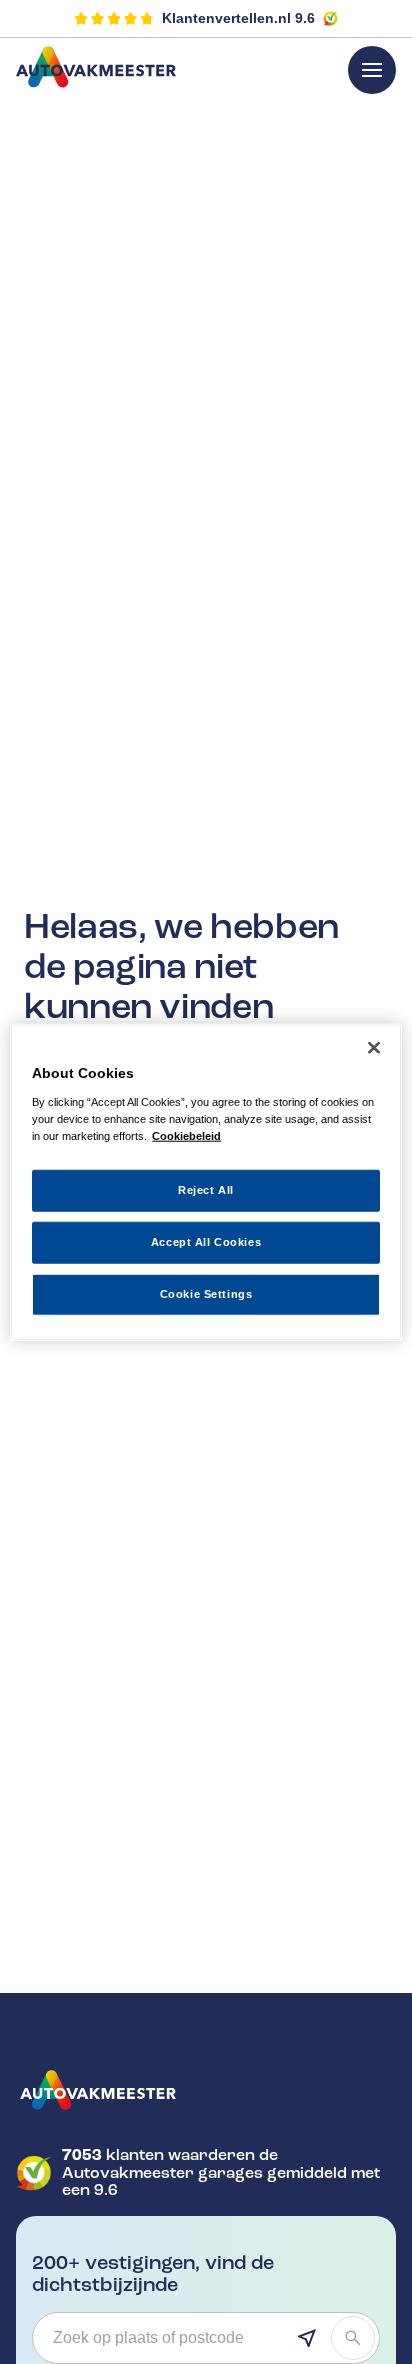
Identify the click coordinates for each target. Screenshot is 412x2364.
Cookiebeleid (186, 1135)
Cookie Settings (206, 1293)
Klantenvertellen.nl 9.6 (238, 18)
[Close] (374, 1048)
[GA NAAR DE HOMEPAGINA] (206, 2090)
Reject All (206, 1190)
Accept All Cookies (206, 1241)
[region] (205, 1182)
